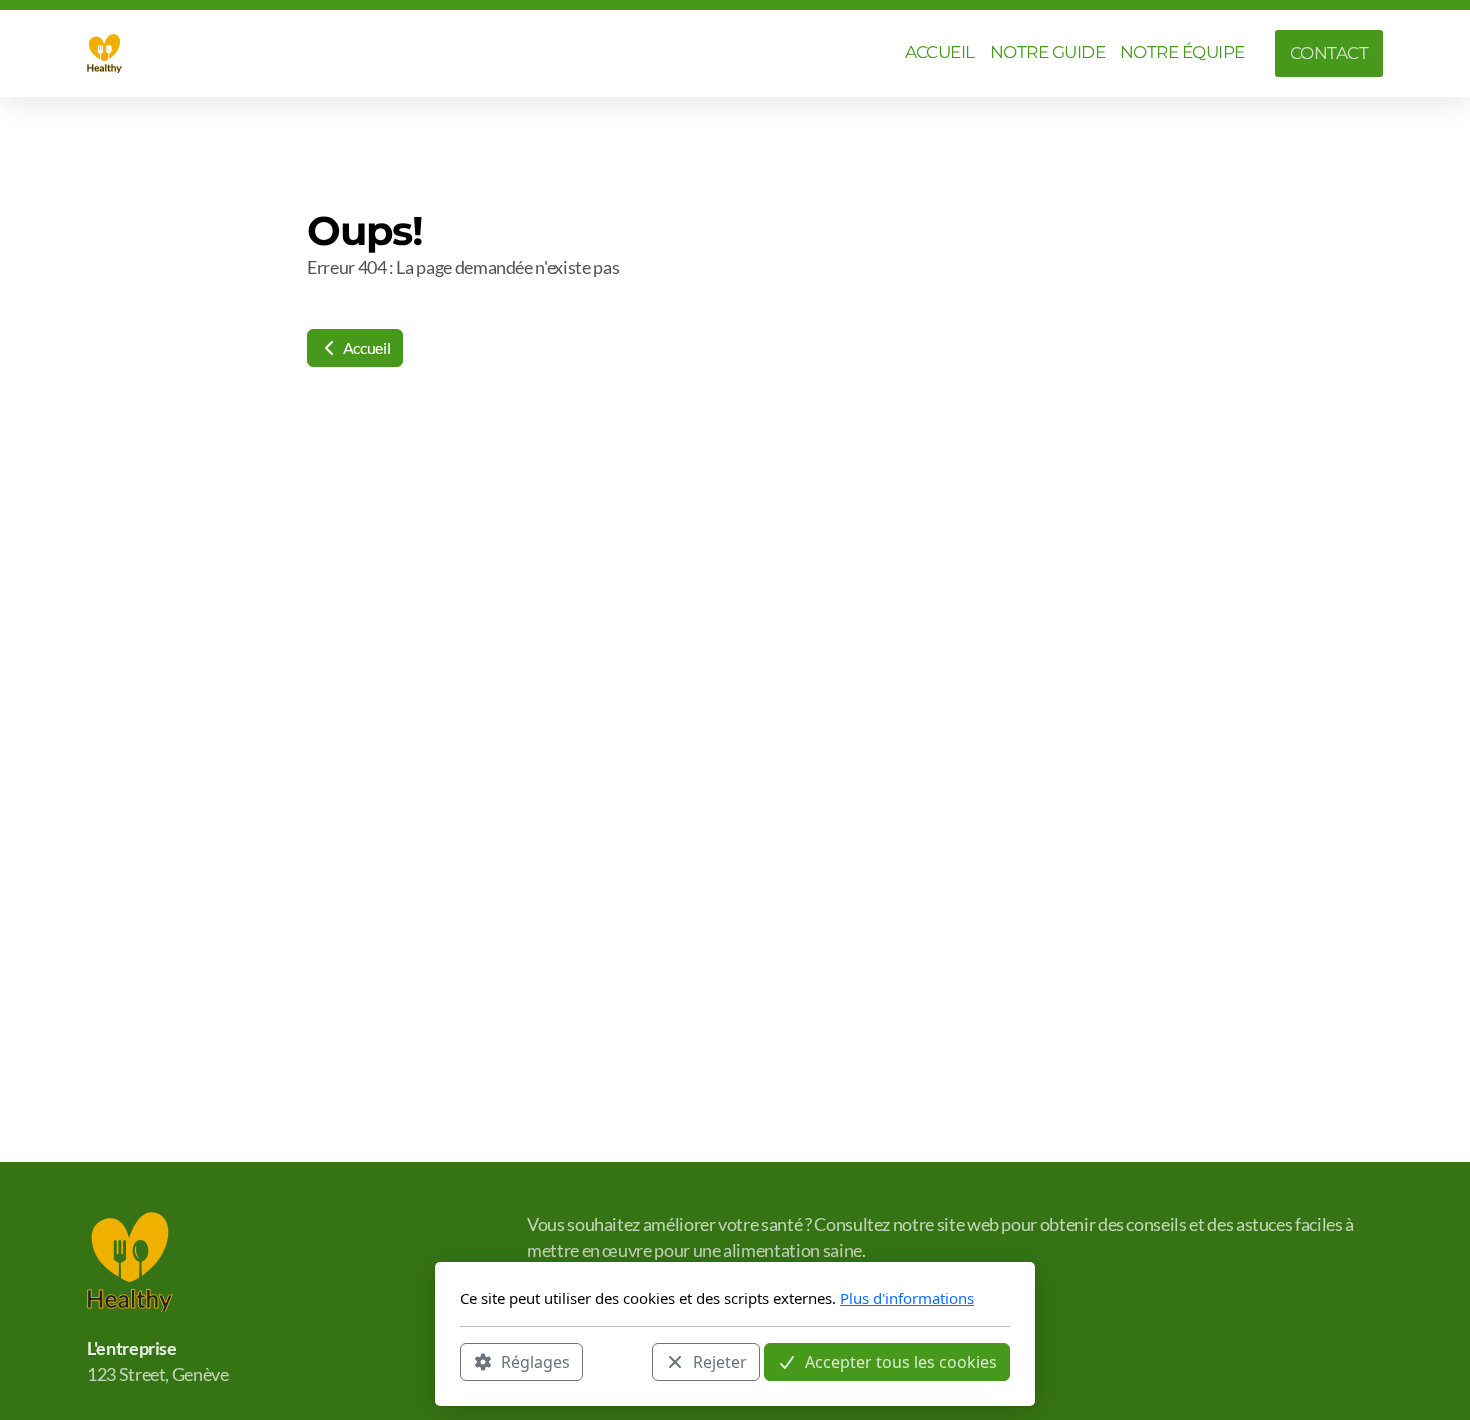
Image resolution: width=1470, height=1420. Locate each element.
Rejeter (720, 1361)
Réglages (535, 1361)
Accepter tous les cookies (901, 1361)
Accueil (365, 347)
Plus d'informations (907, 1298)
